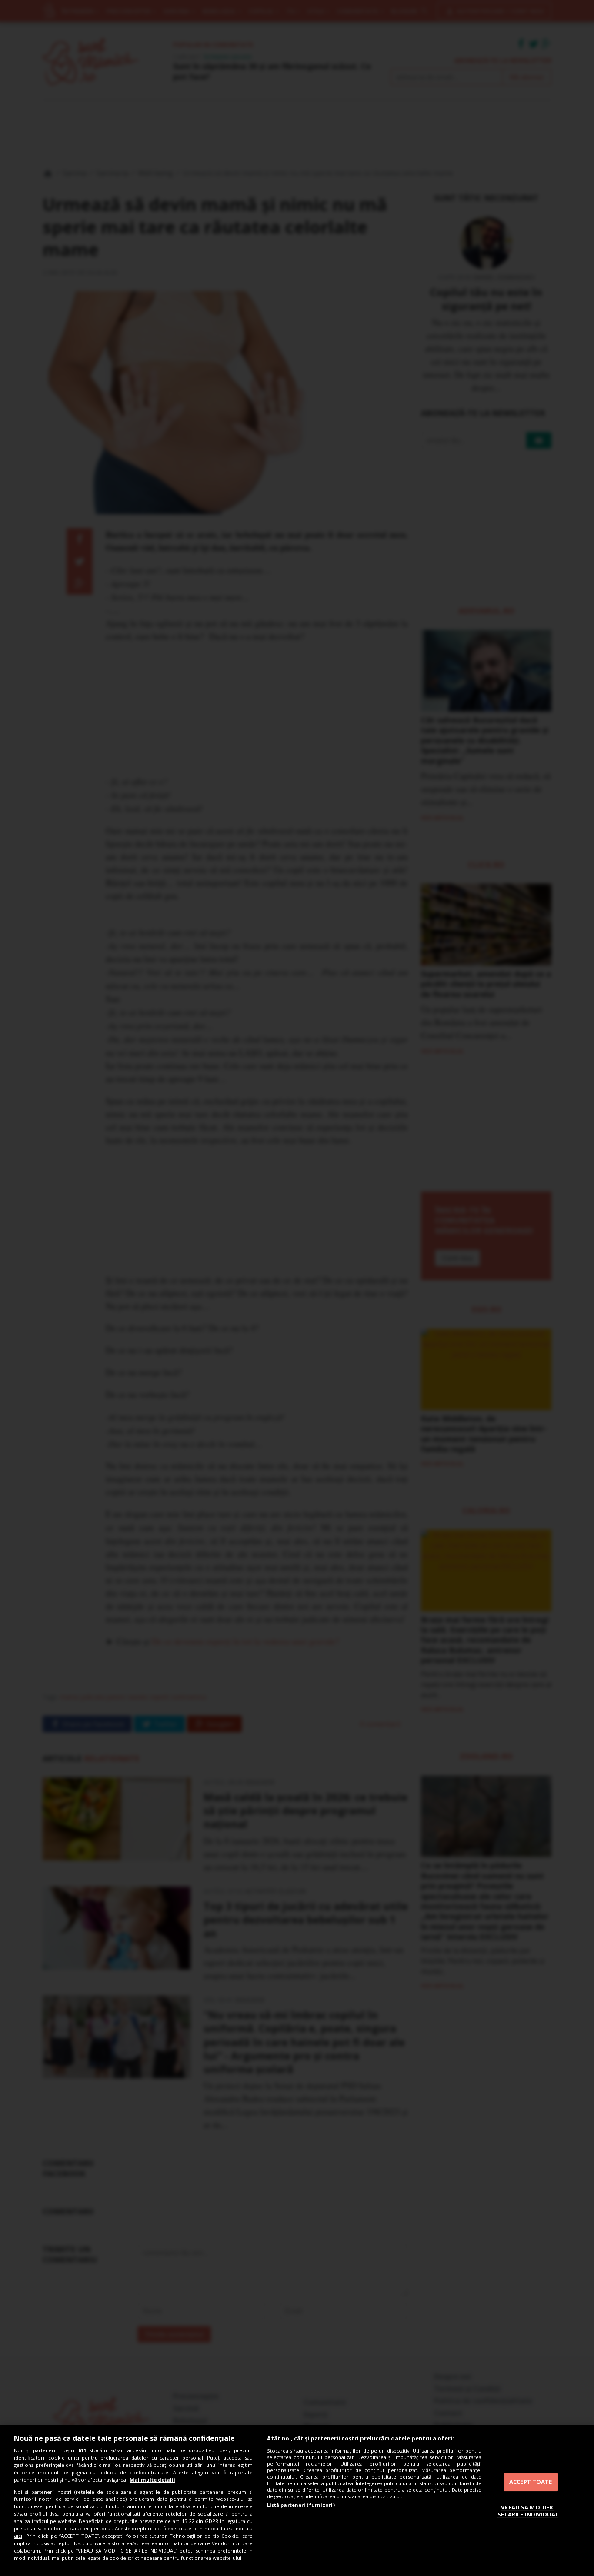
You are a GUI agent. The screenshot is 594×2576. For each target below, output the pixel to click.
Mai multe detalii (152, 2480)
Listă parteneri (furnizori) (301, 2505)
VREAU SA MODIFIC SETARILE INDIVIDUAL (528, 2511)
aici (18, 2536)
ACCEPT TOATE (531, 2482)
